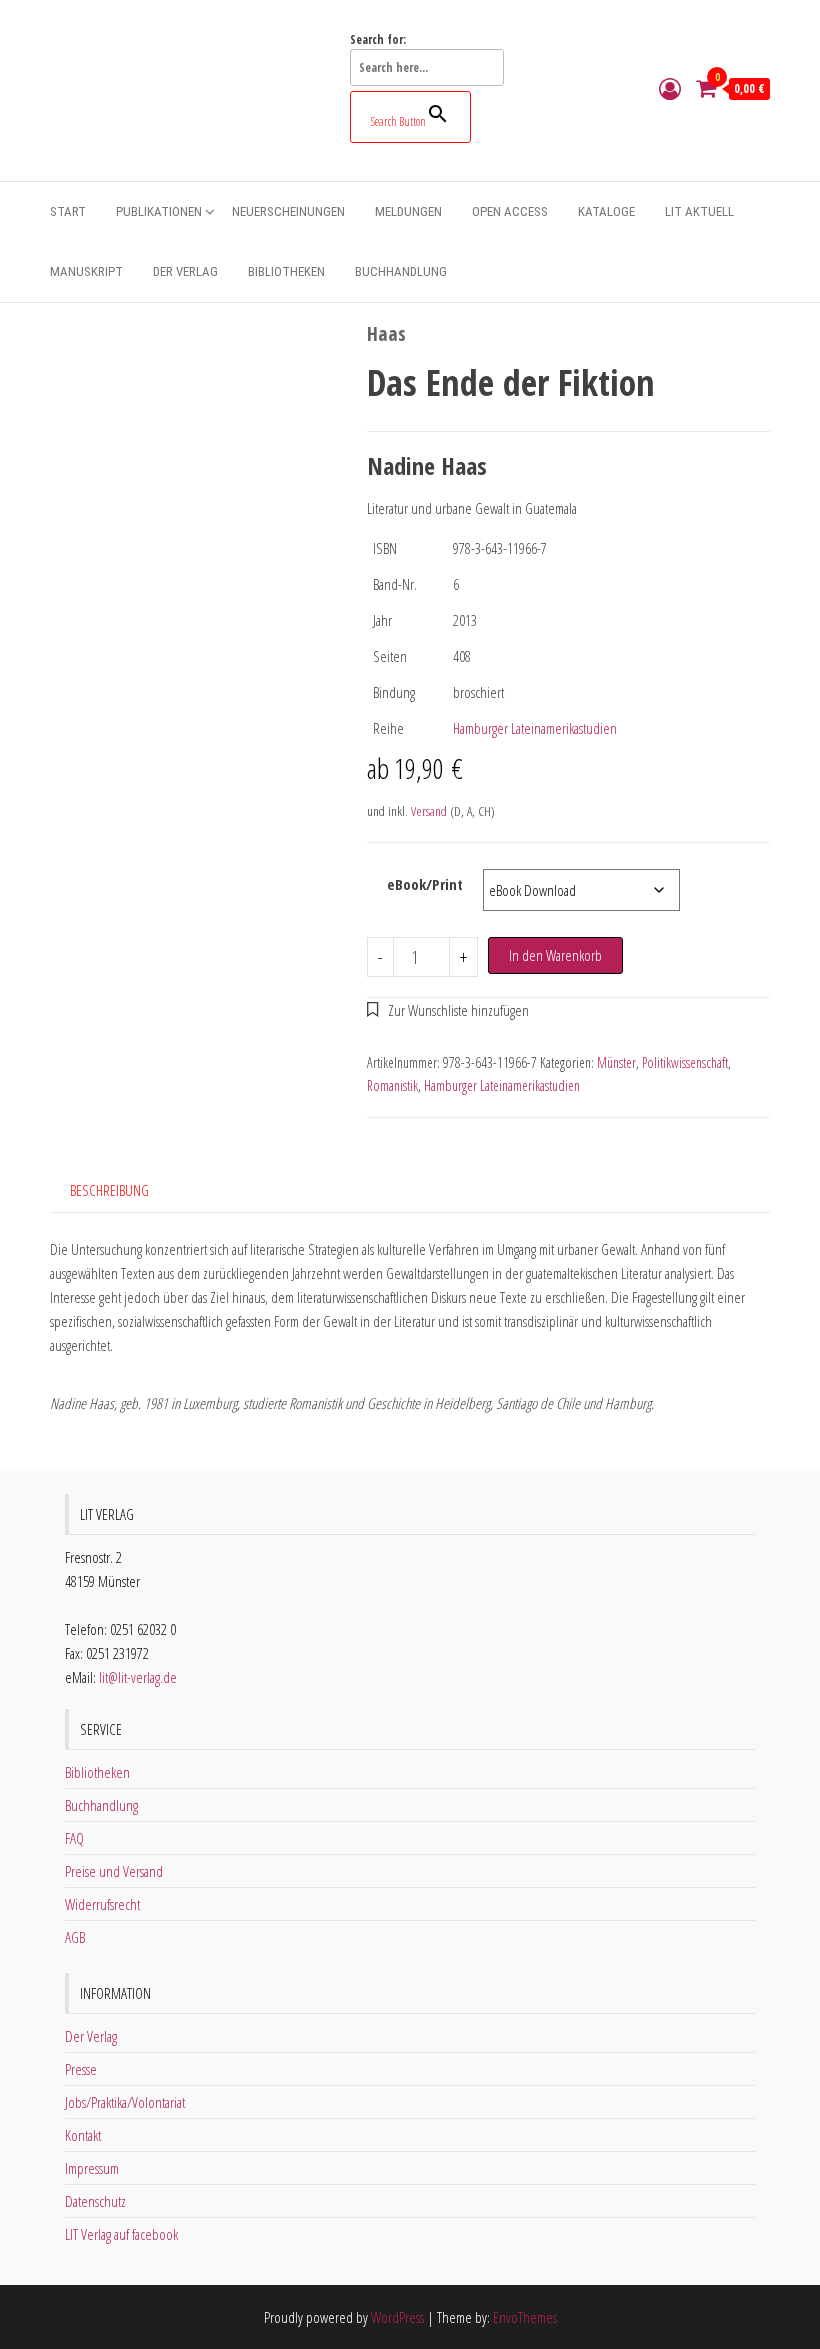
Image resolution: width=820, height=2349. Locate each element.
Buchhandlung (401, 271)
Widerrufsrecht (102, 1904)
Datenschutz (95, 2201)
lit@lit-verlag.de (138, 1677)
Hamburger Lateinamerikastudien (535, 728)
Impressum (92, 2168)
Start (68, 211)
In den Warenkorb (555, 955)
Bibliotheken (286, 271)
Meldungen (408, 211)
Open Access (510, 211)
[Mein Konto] (670, 88)
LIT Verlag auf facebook (121, 2234)
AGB (75, 1937)
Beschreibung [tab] (109, 1190)
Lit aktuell (699, 211)
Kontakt (83, 2135)
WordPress (397, 2317)
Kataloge (606, 211)
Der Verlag (185, 271)
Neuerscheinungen (288, 211)
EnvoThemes (525, 2317)
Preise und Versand (114, 1871)
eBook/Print (425, 884)
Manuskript (86, 271)
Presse (81, 2069)
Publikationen (159, 211)
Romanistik (392, 1085)
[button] (448, 1010)
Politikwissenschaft (685, 1062)
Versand (429, 811)
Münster (616, 1062)
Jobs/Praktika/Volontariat (125, 2102)
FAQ (74, 1838)
